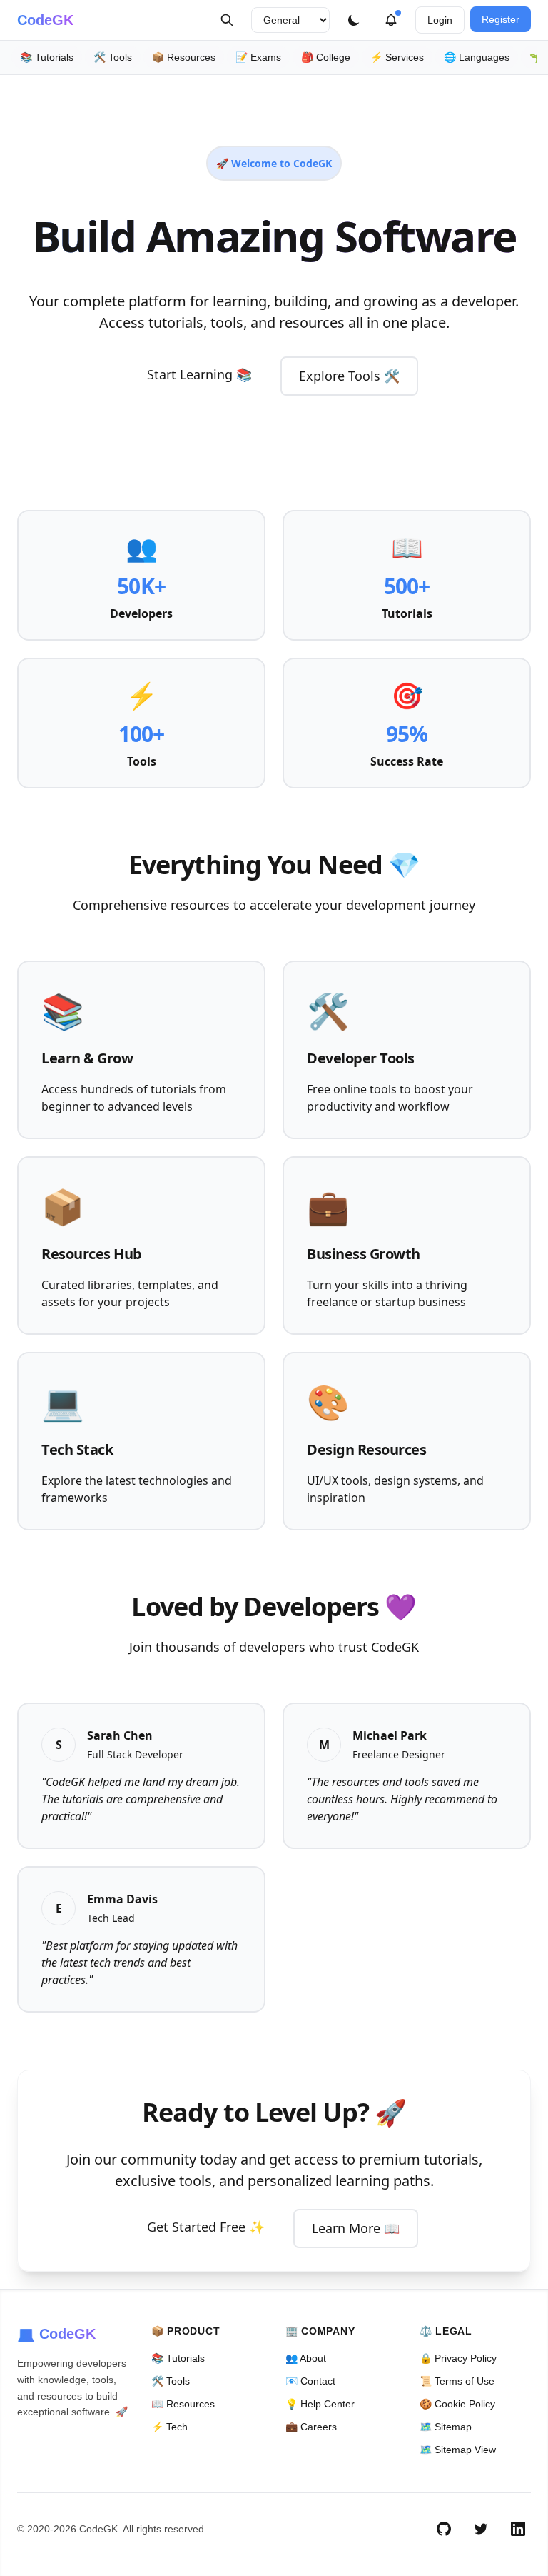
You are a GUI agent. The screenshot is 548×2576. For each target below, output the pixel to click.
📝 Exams (258, 57)
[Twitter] (481, 2529)
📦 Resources (184, 57)
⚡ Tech (169, 2427)
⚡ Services (397, 57)
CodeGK (45, 20)
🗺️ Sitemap (446, 2427)
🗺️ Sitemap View (458, 2450)
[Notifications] (391, 20)
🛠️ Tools (113, 57)
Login (440, 20)
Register (501, 19)
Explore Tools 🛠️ (349, 376)
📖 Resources (183, 2404)
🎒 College (326, 57)
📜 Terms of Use (457, 2381)
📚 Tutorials (47, 57)
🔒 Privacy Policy (458, 2358)
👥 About (306, 2358)
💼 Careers (311, 2427)
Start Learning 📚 (199, 374)
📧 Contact (310, 2381)
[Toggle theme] (354, 20)
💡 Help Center (320, 2404)
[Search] (227, 20)
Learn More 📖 (356, 2228)
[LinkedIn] (518, 2529)
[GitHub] (444, 2529)
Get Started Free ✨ (206, 2227)
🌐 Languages (477, 57)
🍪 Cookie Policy (457, 2404)
